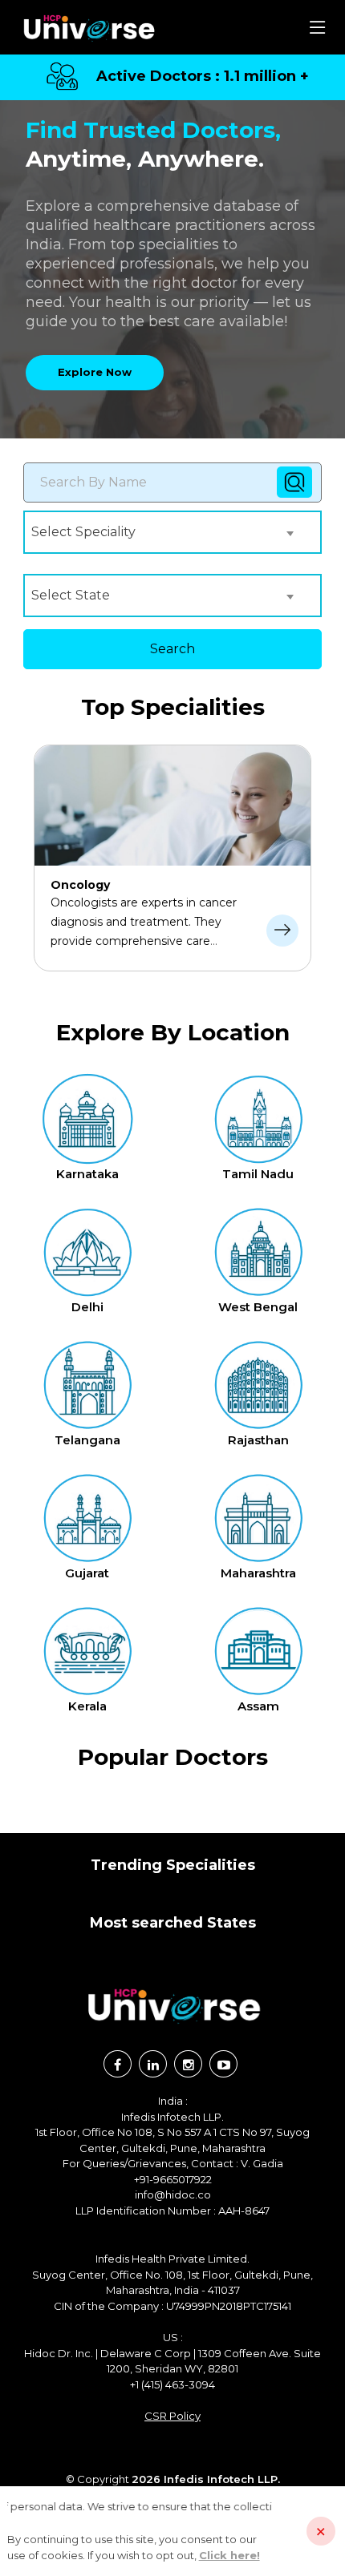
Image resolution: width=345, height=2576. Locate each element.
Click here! (229, 2555)
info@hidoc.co (173, 2194)
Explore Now (95, 372)
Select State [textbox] (71, 595)
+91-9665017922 (173, 2179)
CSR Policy (172, 2416)
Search (172, 649)
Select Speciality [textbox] (83, 532)
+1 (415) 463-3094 (172, 2384)
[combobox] (165, 532)
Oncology (80, 885)
